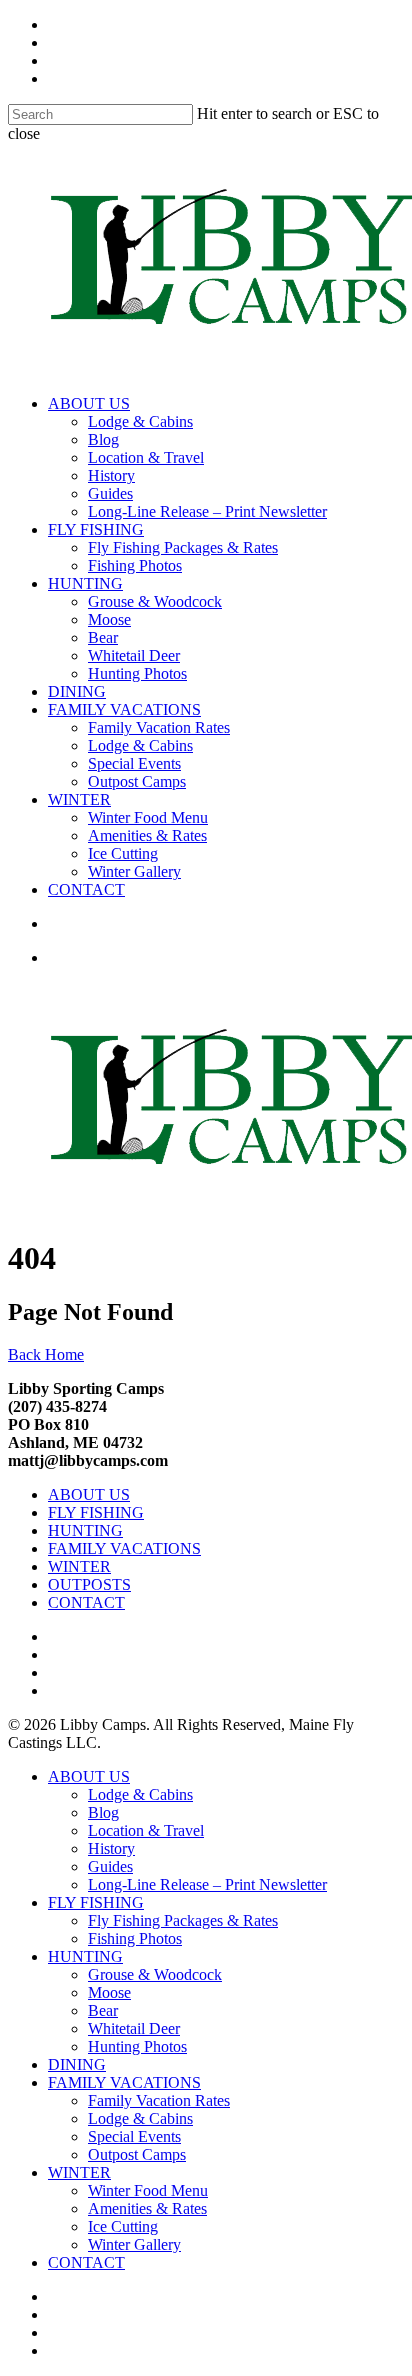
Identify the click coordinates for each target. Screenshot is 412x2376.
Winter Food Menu (148, 817)
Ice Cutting (123, 853)
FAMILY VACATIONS (124, 709)
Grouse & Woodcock (155, 601)
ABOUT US (89, 403)
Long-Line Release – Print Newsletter (207, 511)
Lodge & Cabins (140, 421)
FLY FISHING (96, 529)
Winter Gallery (134, 871)
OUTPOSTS (89, 1584)
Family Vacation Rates (159, 727)
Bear (103, 637)
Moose (109, 619)
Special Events (134, 763)
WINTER (79, 799)
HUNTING (85, 583)
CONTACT (86, 889)
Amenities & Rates (147, 835)
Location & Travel (146, 457)
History (111, 475)
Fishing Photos (135, 565)
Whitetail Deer (134, 655)
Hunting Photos (137, 673)
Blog (103, 439)
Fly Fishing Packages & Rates (183, 547)
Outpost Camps (137, 781)
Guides (110, 493)
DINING (77, 691)
